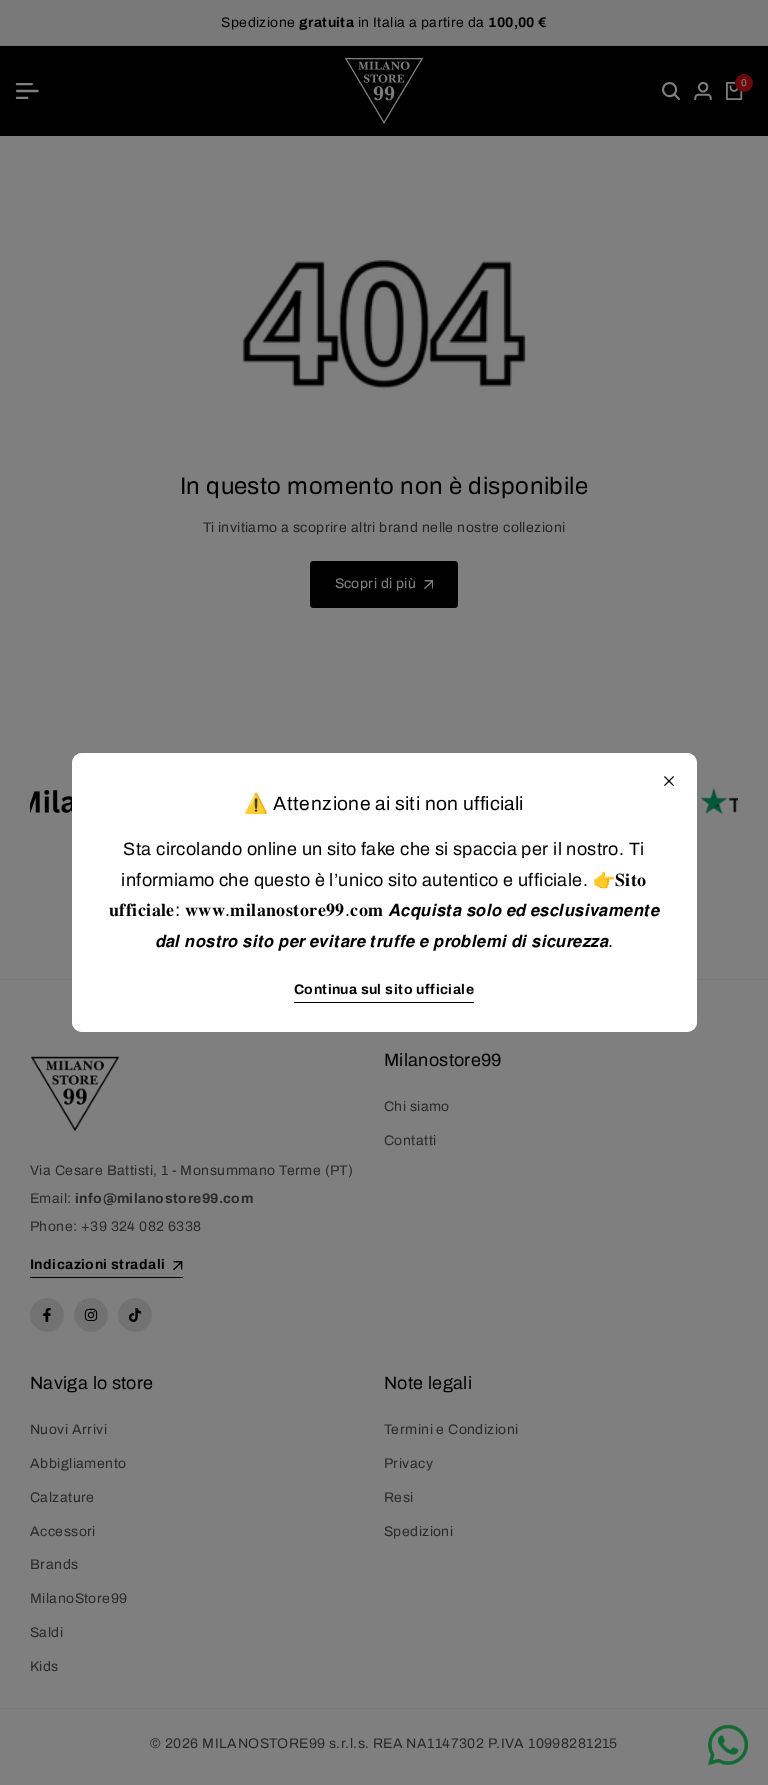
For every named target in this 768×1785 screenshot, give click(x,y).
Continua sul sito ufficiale (384, 989)
